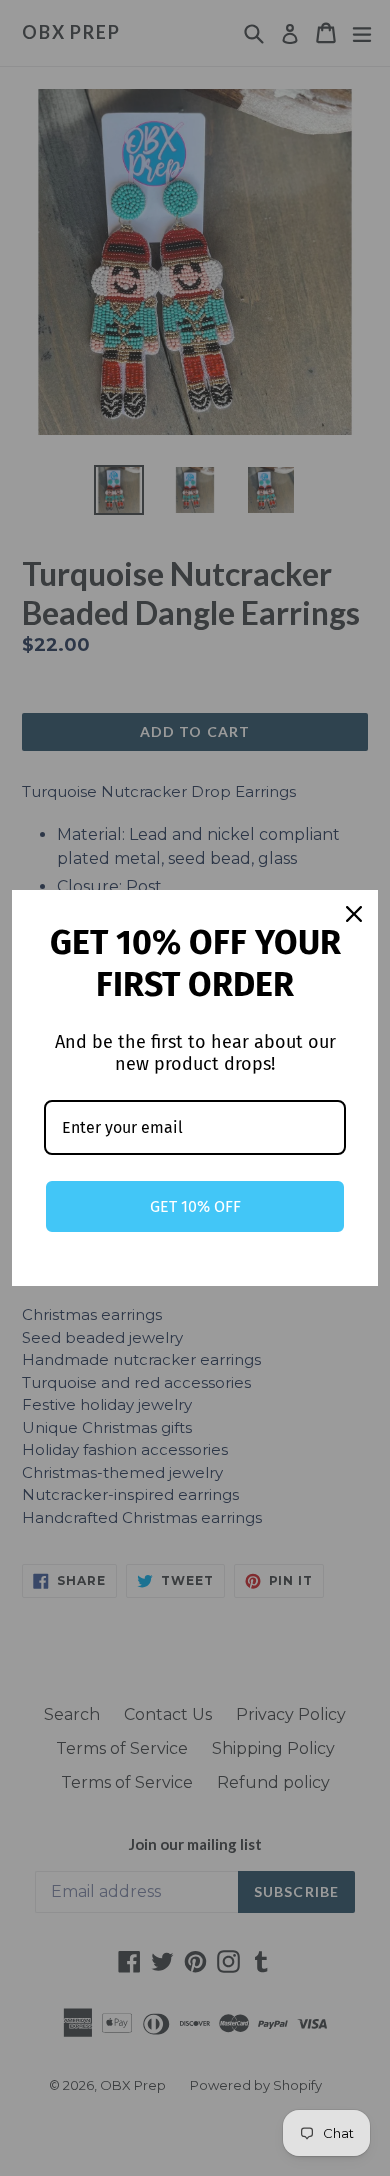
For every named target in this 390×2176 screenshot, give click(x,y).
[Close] (354, 914)
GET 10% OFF (195, 1206)
